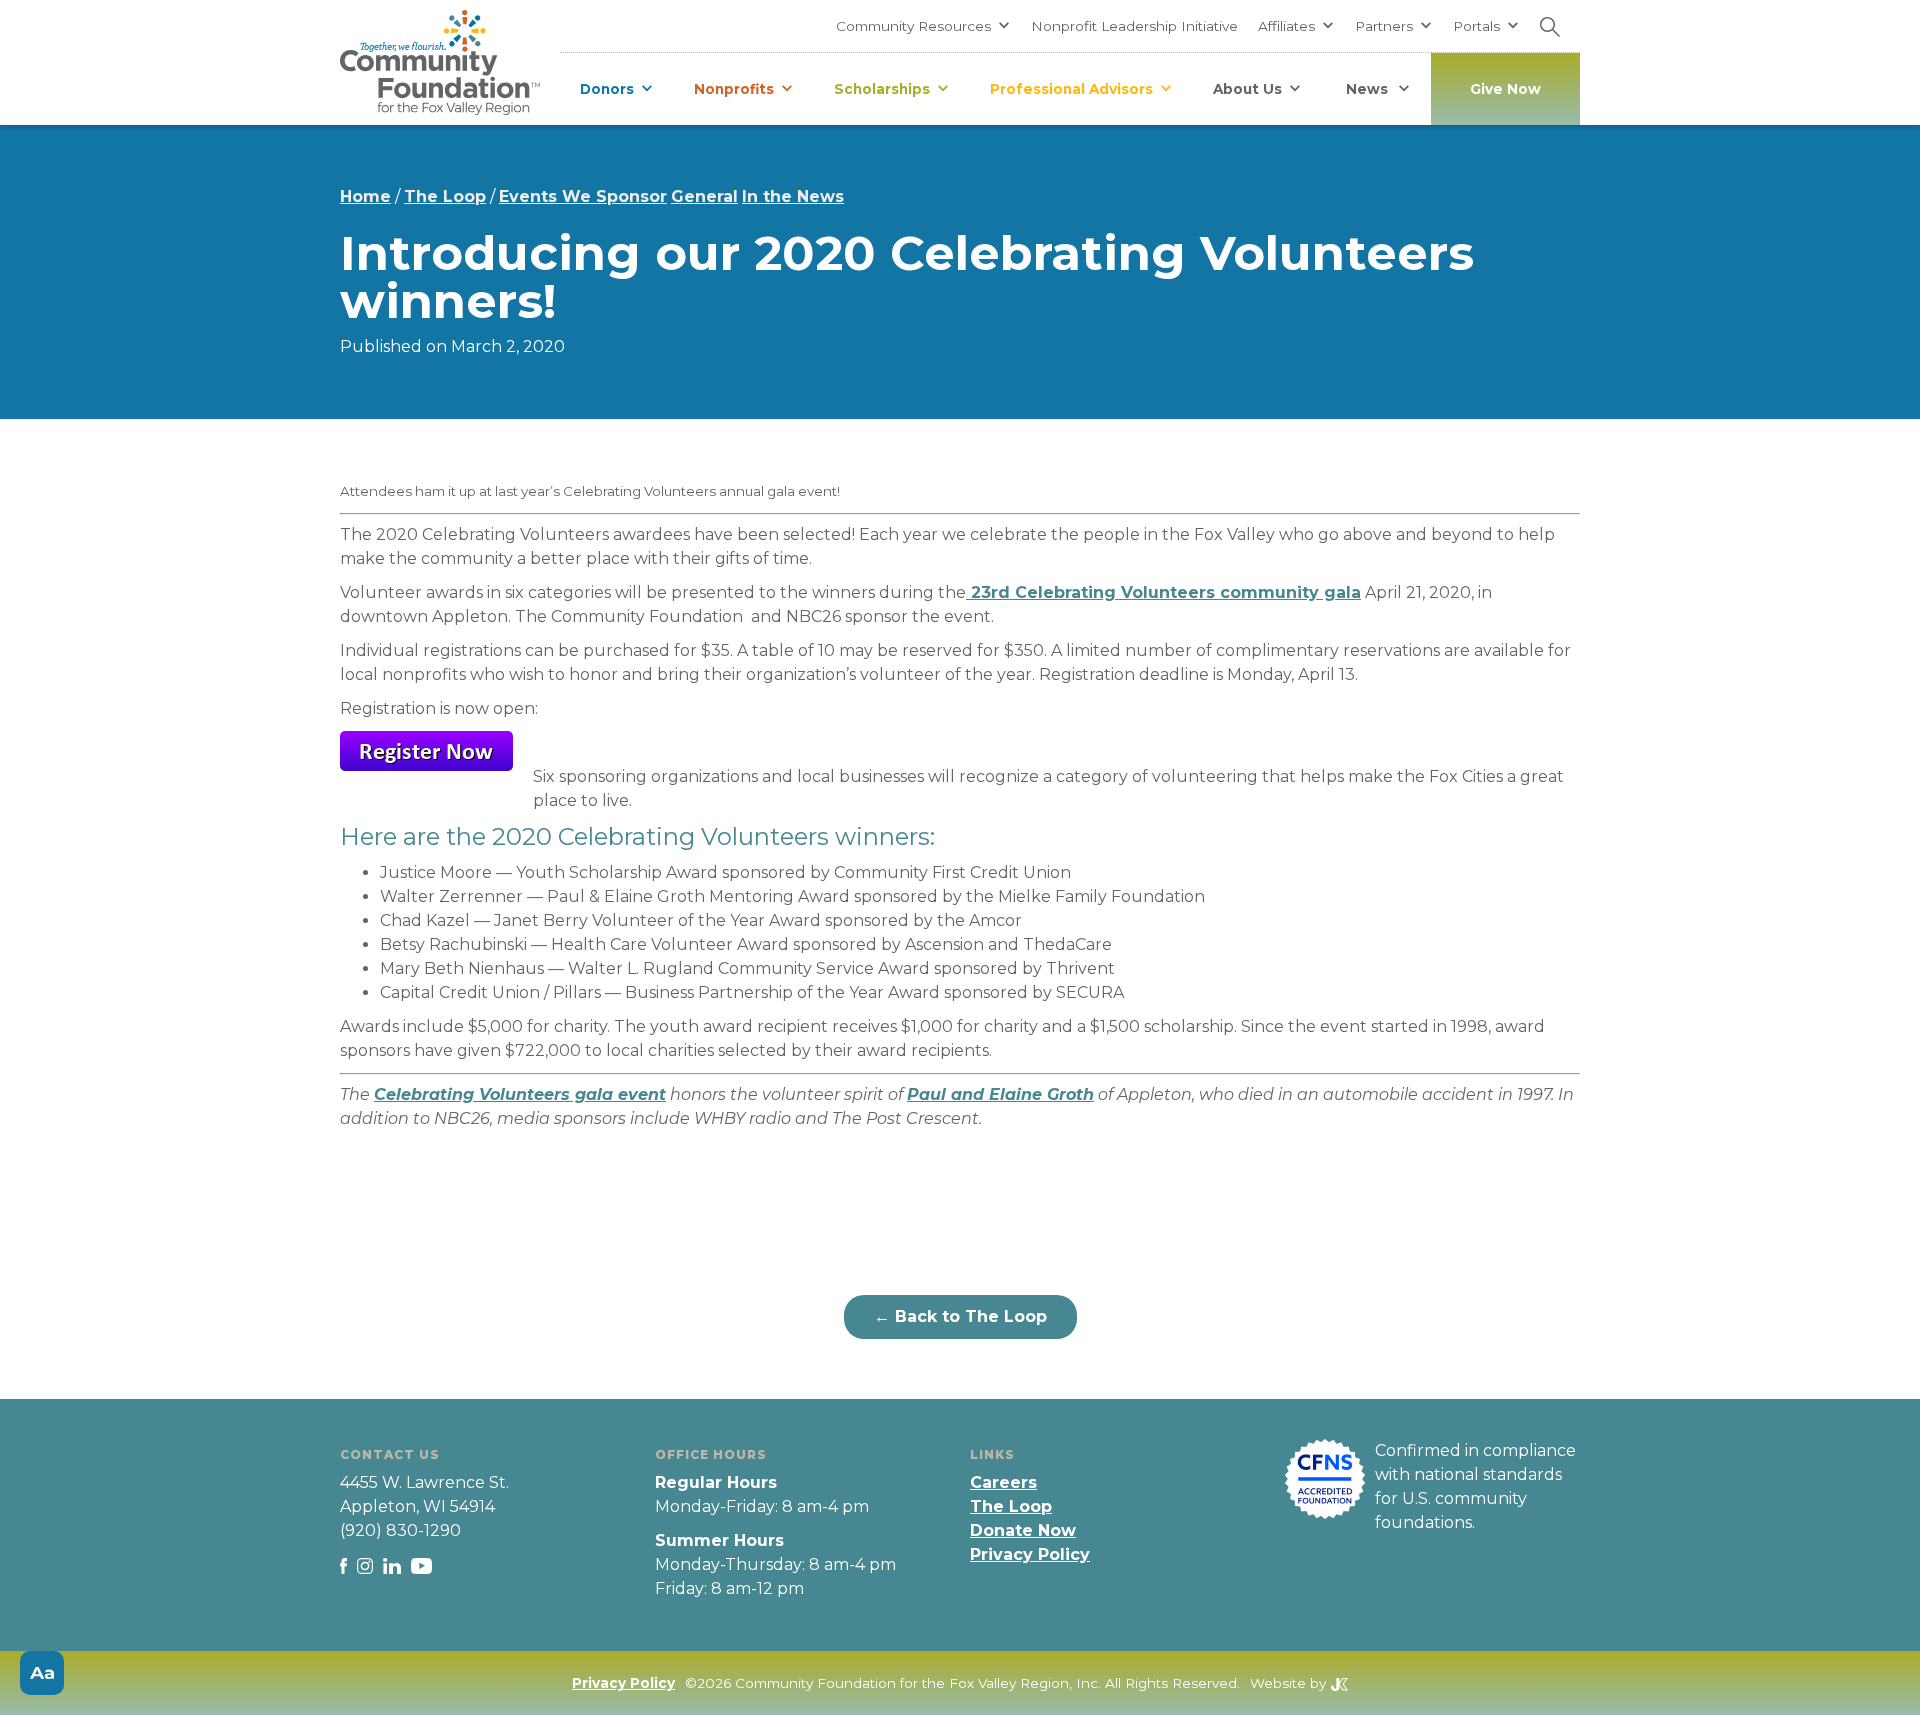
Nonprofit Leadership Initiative (1134, 26)
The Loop (445, 196)
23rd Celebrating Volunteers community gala (1163, 592)
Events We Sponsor (583, 196)
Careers (1003, 1482)
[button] (923, 26)
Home (365, 196)
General (704, 196)
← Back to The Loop (960, 1316)
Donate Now (1023, 1530)
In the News (793, 196)
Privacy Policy (1030, 1554)
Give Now (1505, 89)
